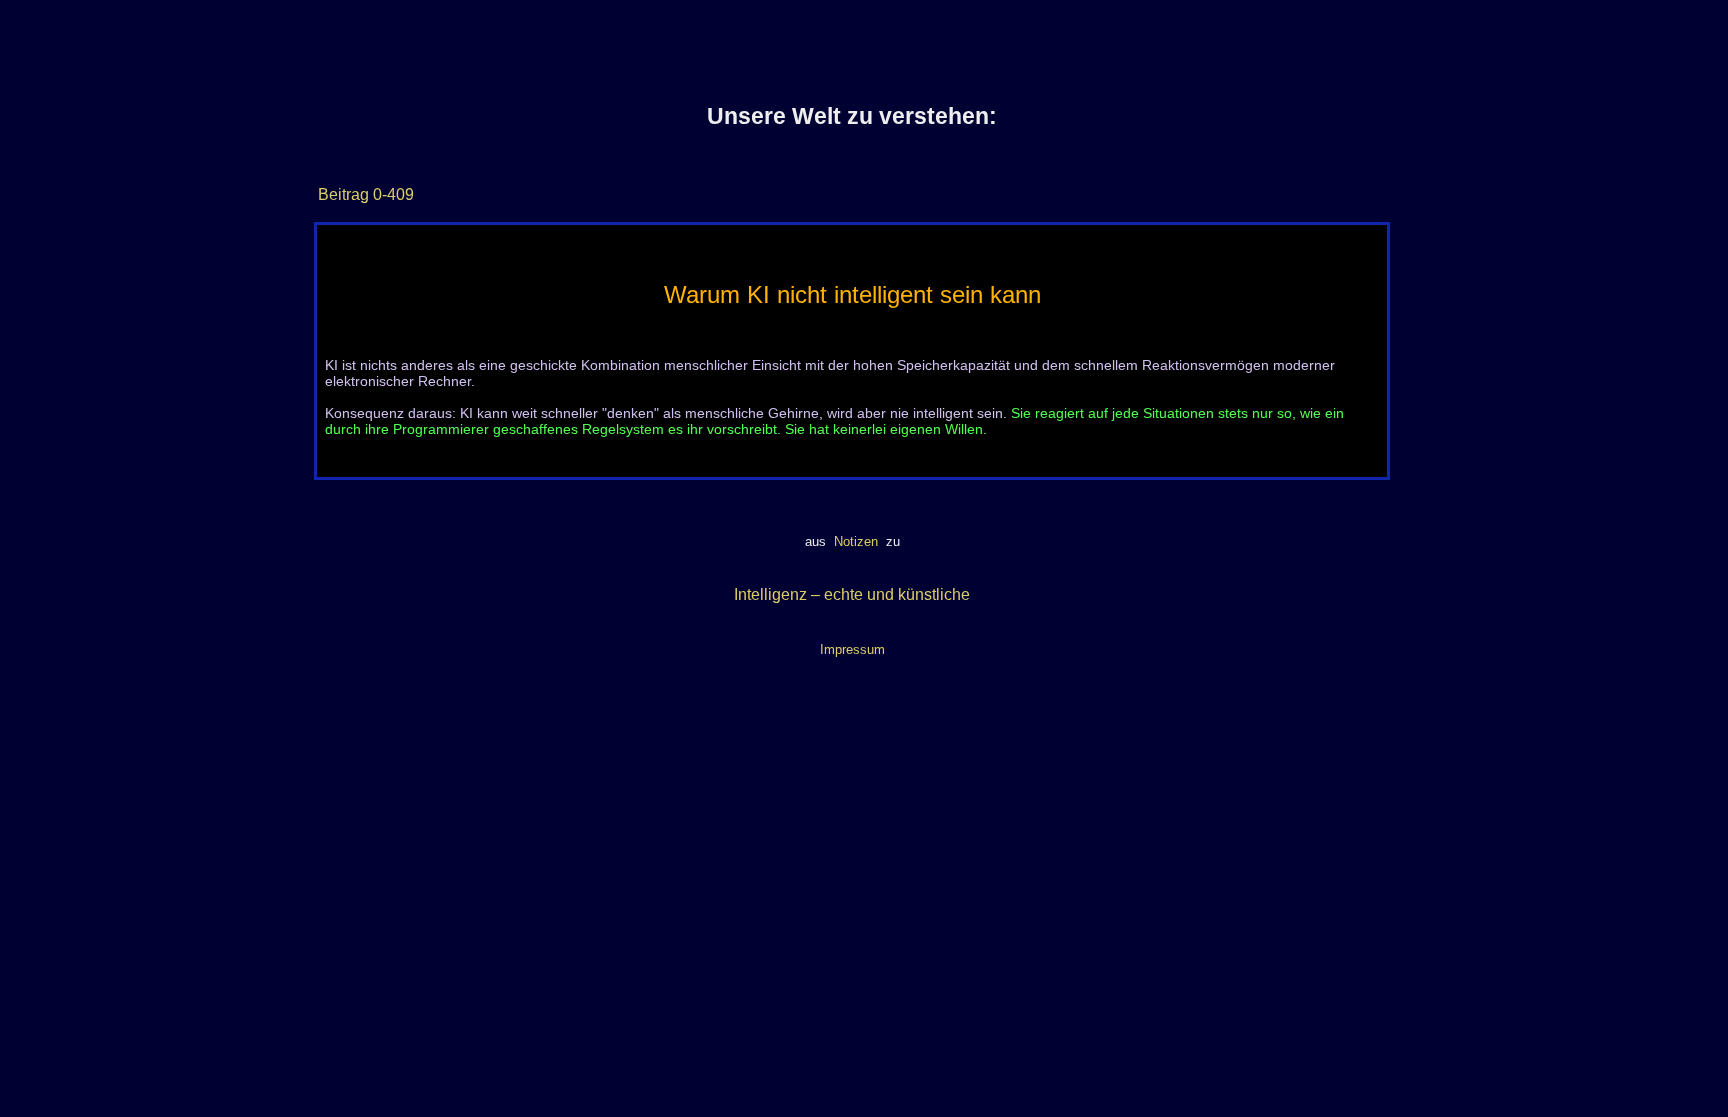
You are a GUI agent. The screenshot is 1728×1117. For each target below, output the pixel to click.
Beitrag (343, 194)
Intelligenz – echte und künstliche (852, 594)
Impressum (852, 649)
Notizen (856, 541)
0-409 (391, 194)
